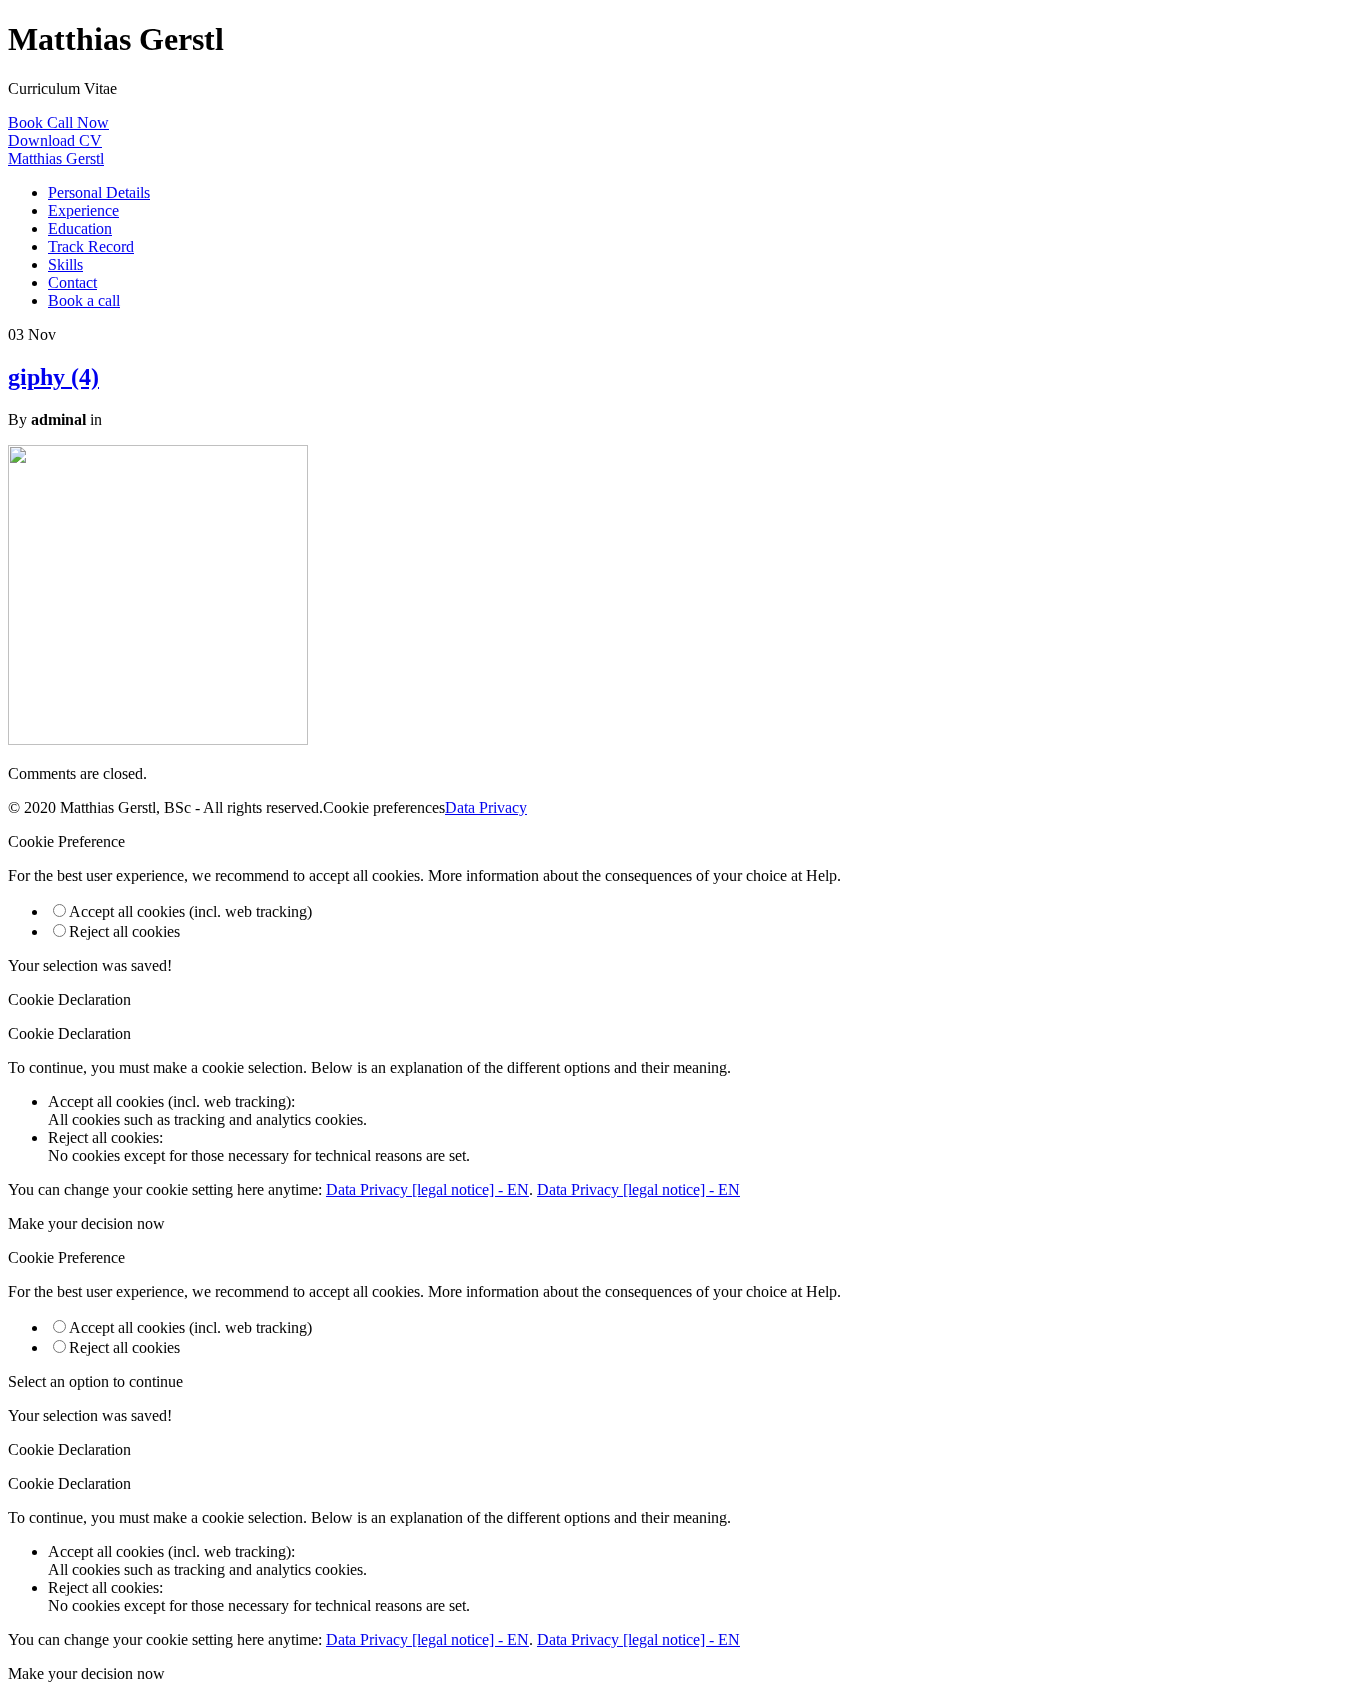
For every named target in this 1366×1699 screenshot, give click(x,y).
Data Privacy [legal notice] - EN (427, 1189)
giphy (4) (53, 377)
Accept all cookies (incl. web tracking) (190, 911)
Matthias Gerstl (56, 158)
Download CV (55, 140)
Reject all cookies (124, 931)
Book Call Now (58, 122)
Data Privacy (486, 807)
